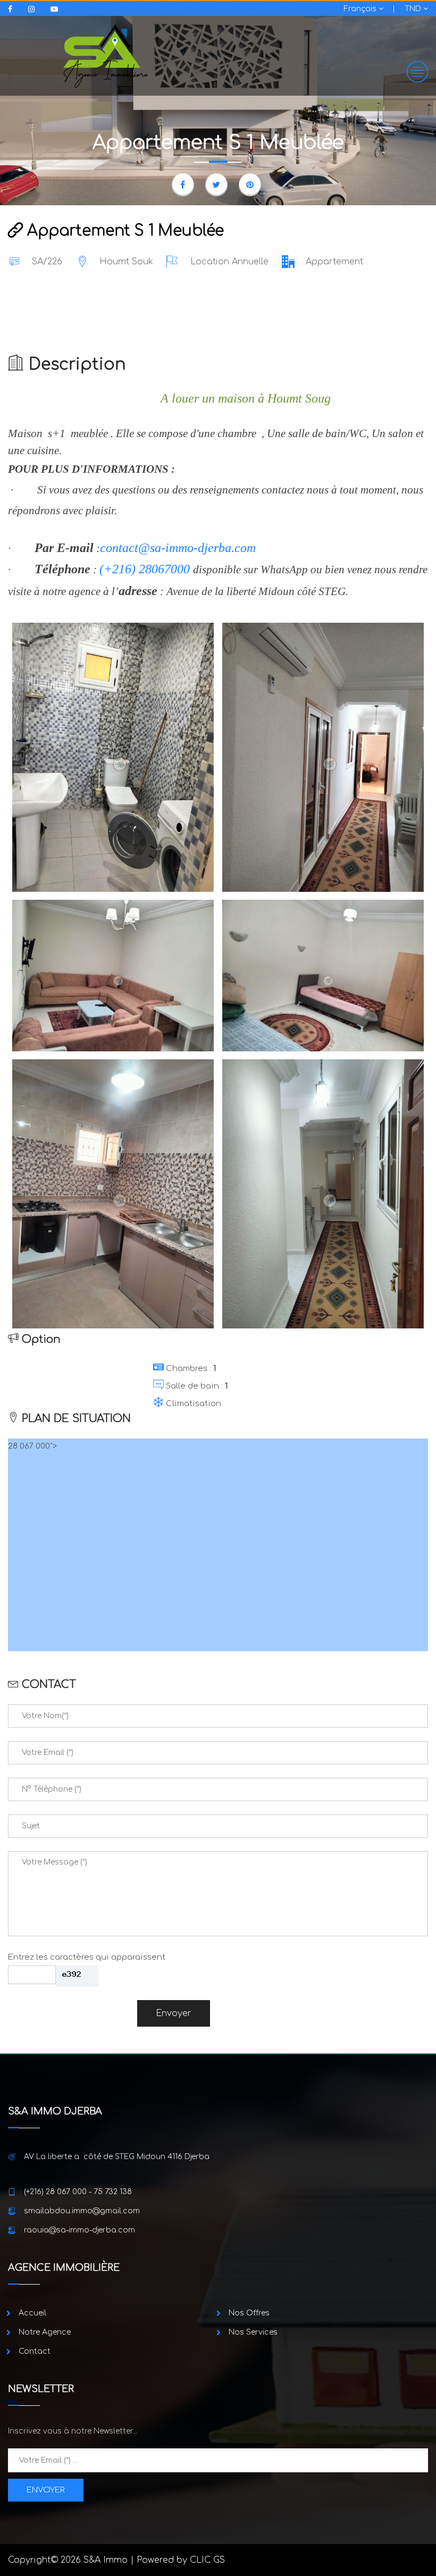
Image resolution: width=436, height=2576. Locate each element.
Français (361, 9)
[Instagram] (34, 9)
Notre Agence (45, 2332)
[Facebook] (13, 9)
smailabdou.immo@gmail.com (82, 2211)
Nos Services (253, 2332)
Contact (35, 2351)
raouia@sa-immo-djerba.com (79, 2230)
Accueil (32, 2313)
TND (414, 9)
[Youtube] (57, 9)
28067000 (164, 569)
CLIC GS (207, 2560)
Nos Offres (249, 2313)
